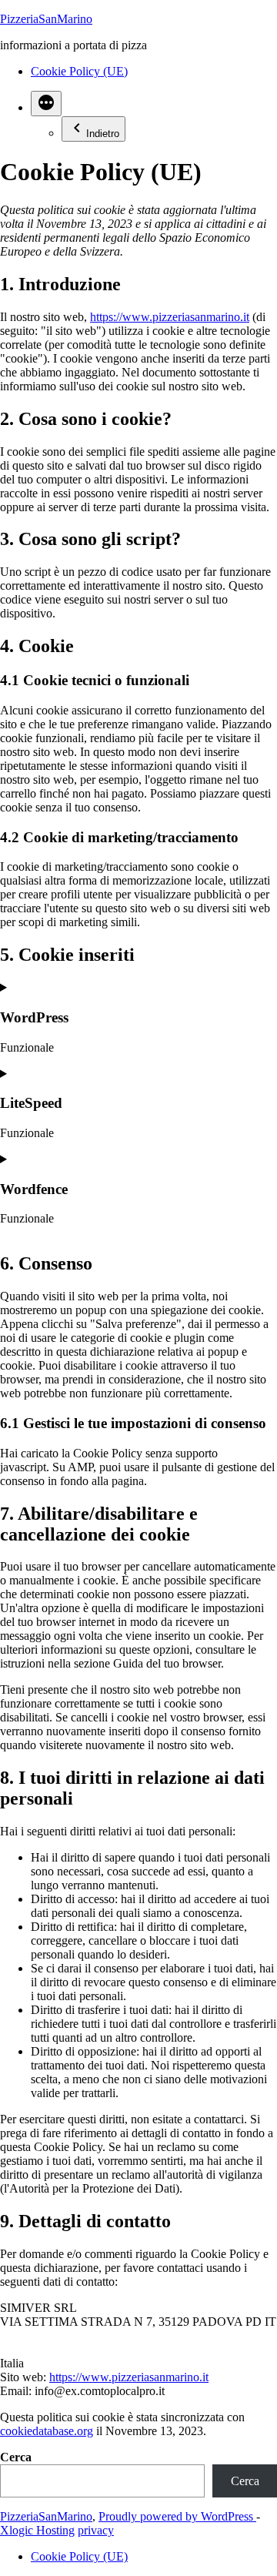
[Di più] (46, 104)
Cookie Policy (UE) (79, 71)
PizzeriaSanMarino (46, 19)
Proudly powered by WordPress (177, 2516)
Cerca (16, 2457)
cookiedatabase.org (47, 2431)
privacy (96, 2530)
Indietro (103, 134)
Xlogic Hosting (37, 2530)
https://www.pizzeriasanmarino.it (170, 317)
